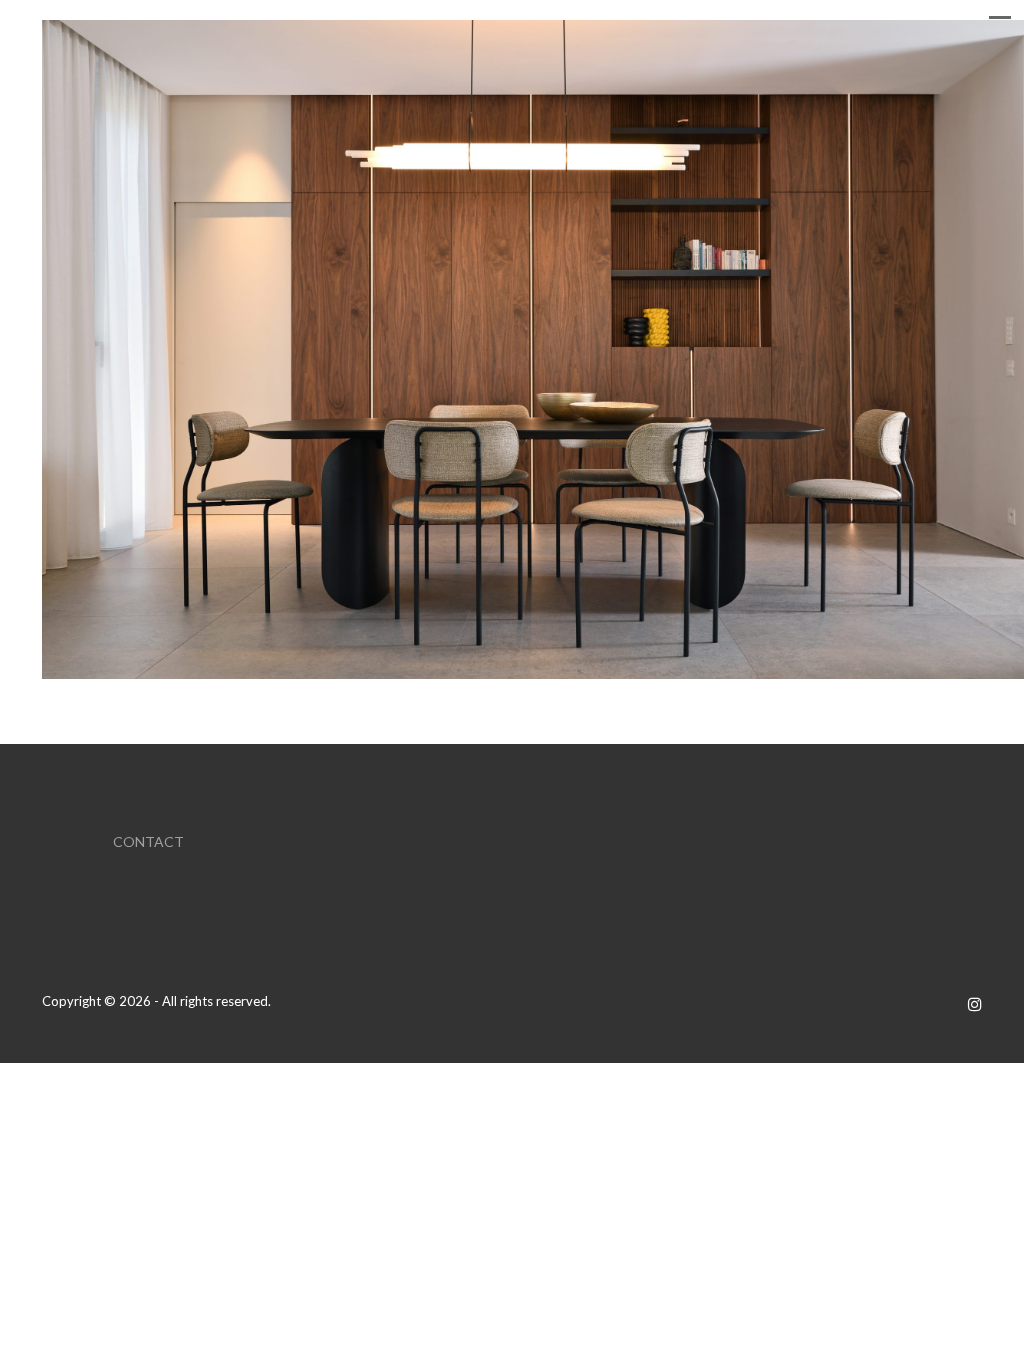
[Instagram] (975, 1003)
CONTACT (148, 841)
